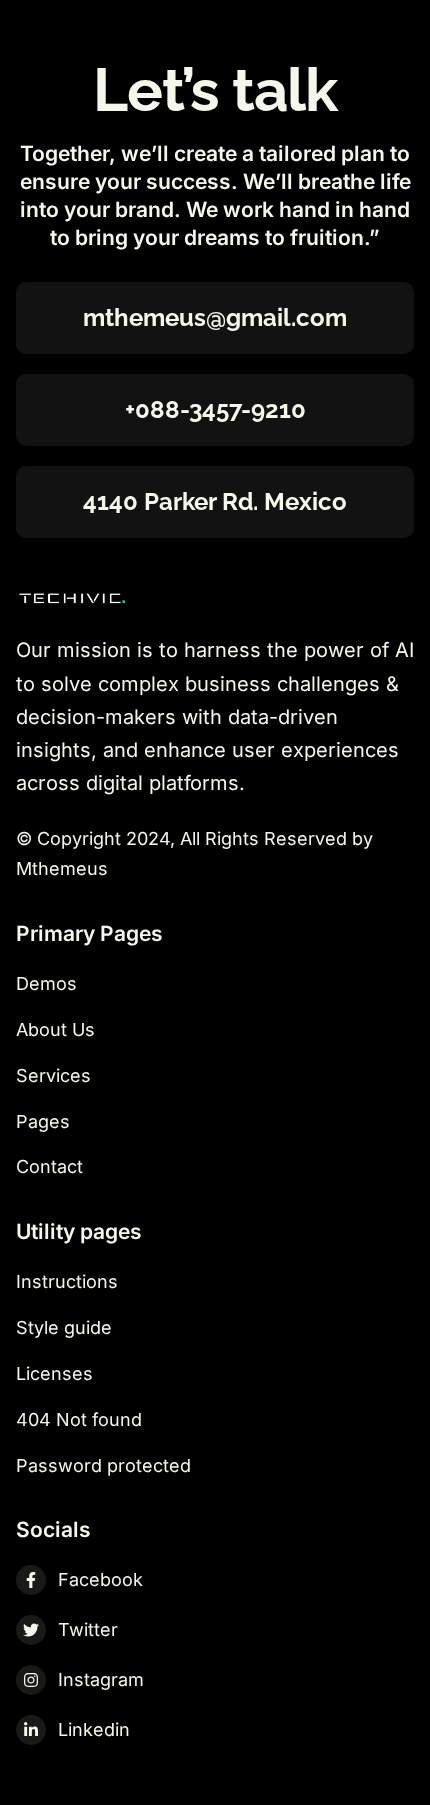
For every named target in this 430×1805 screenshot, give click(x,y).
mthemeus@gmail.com (215, 317)
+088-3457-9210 (215, 409)
